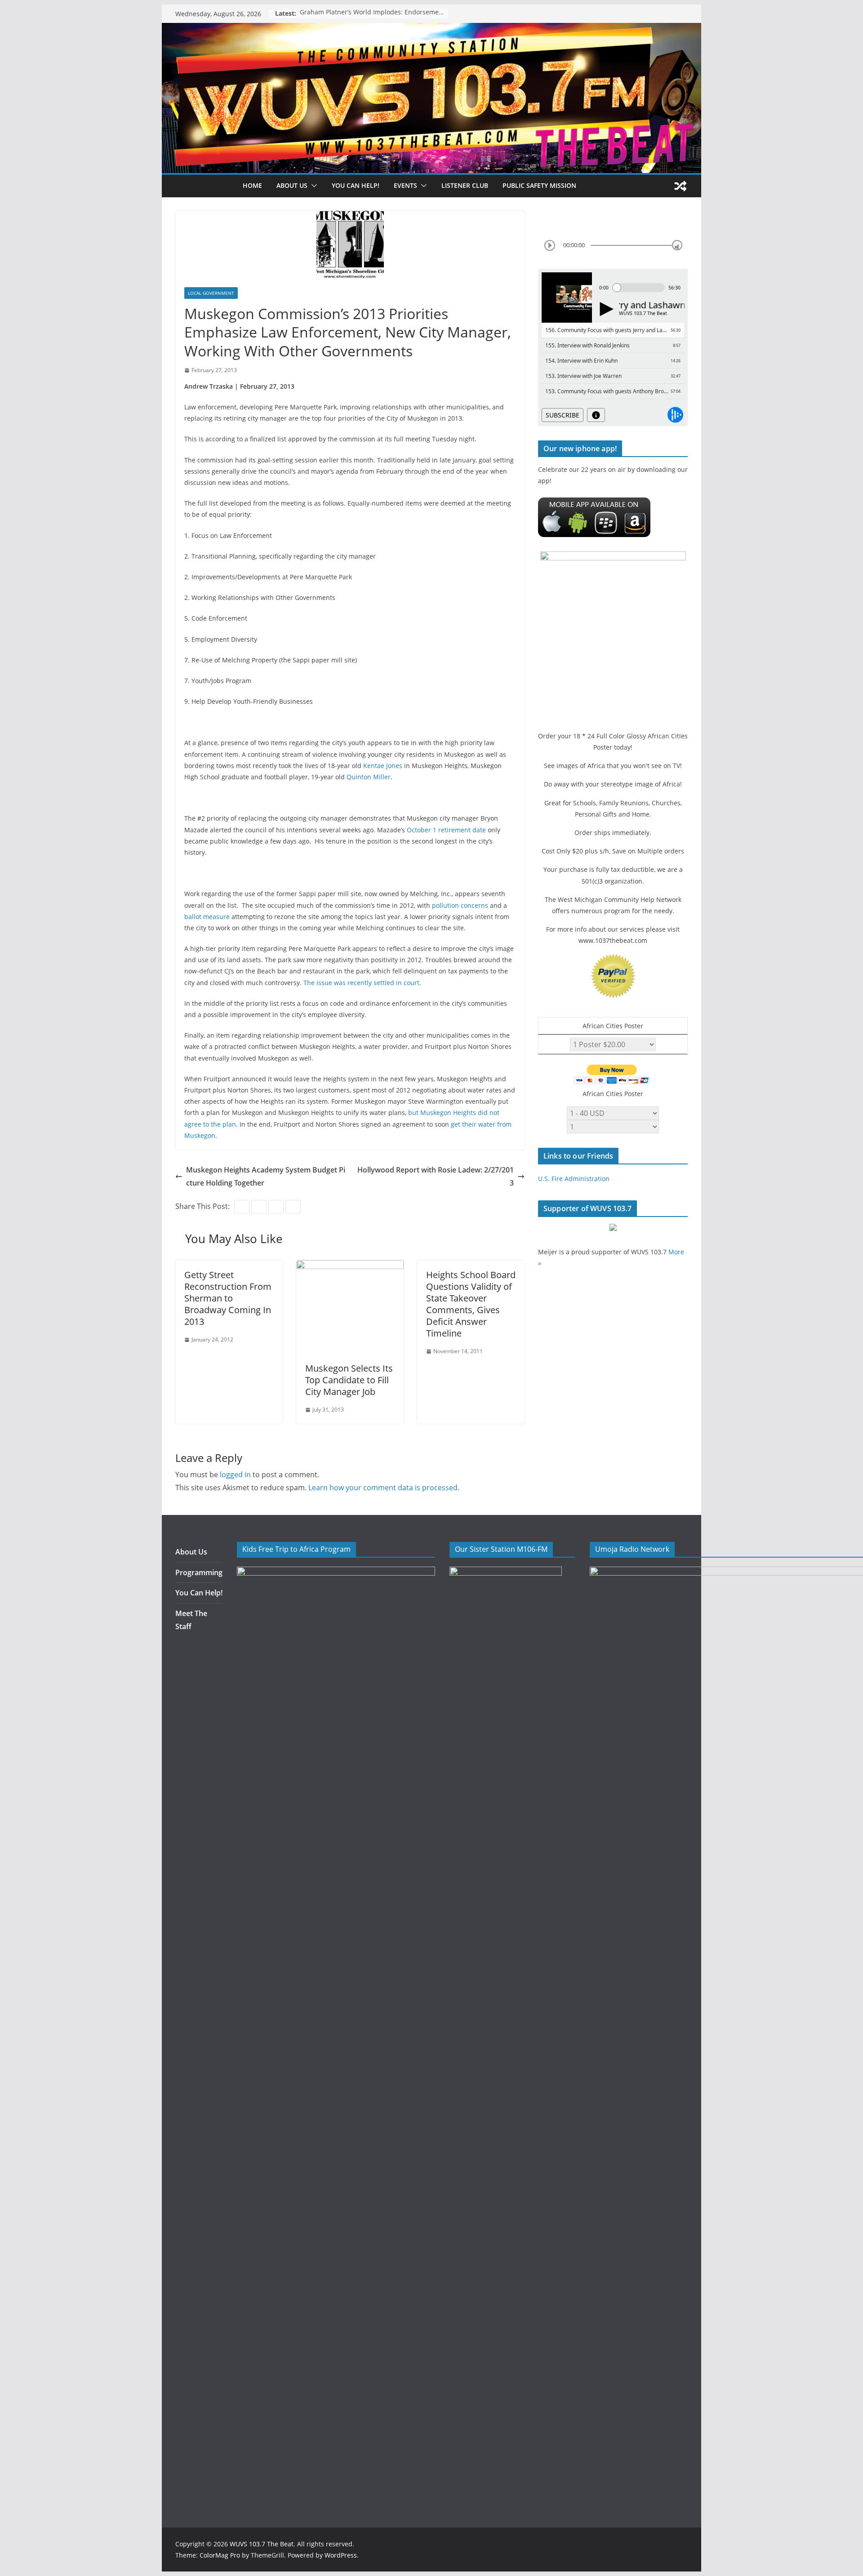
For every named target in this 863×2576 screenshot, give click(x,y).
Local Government (211, 293)
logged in (235, 1475)
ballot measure (207, 917)
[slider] (677, 245)
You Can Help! (356, 185)
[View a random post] (681, 186)
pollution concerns (460, 905)
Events (405, 185)
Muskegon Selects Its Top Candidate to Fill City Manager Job (349, 1380)
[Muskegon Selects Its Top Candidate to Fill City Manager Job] (350, 1266)
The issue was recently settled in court (361, 983)
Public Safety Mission (539, 185)
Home (252, 185)
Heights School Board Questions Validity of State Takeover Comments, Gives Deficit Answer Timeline (471, 1304)
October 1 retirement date (446, 830)
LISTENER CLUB (465, 185)
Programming (199, 1572)
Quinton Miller (369, 777)
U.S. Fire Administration (574, 1179)
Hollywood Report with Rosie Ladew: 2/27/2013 (436, 1176)
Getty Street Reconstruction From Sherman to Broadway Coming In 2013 (228, 1298)
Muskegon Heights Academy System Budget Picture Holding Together (266, 1176)
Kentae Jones (383, 766)
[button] (312, 186)
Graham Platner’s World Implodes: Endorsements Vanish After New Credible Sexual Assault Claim (374, 14)
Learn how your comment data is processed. (384, 1488)
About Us (191, 1552)
